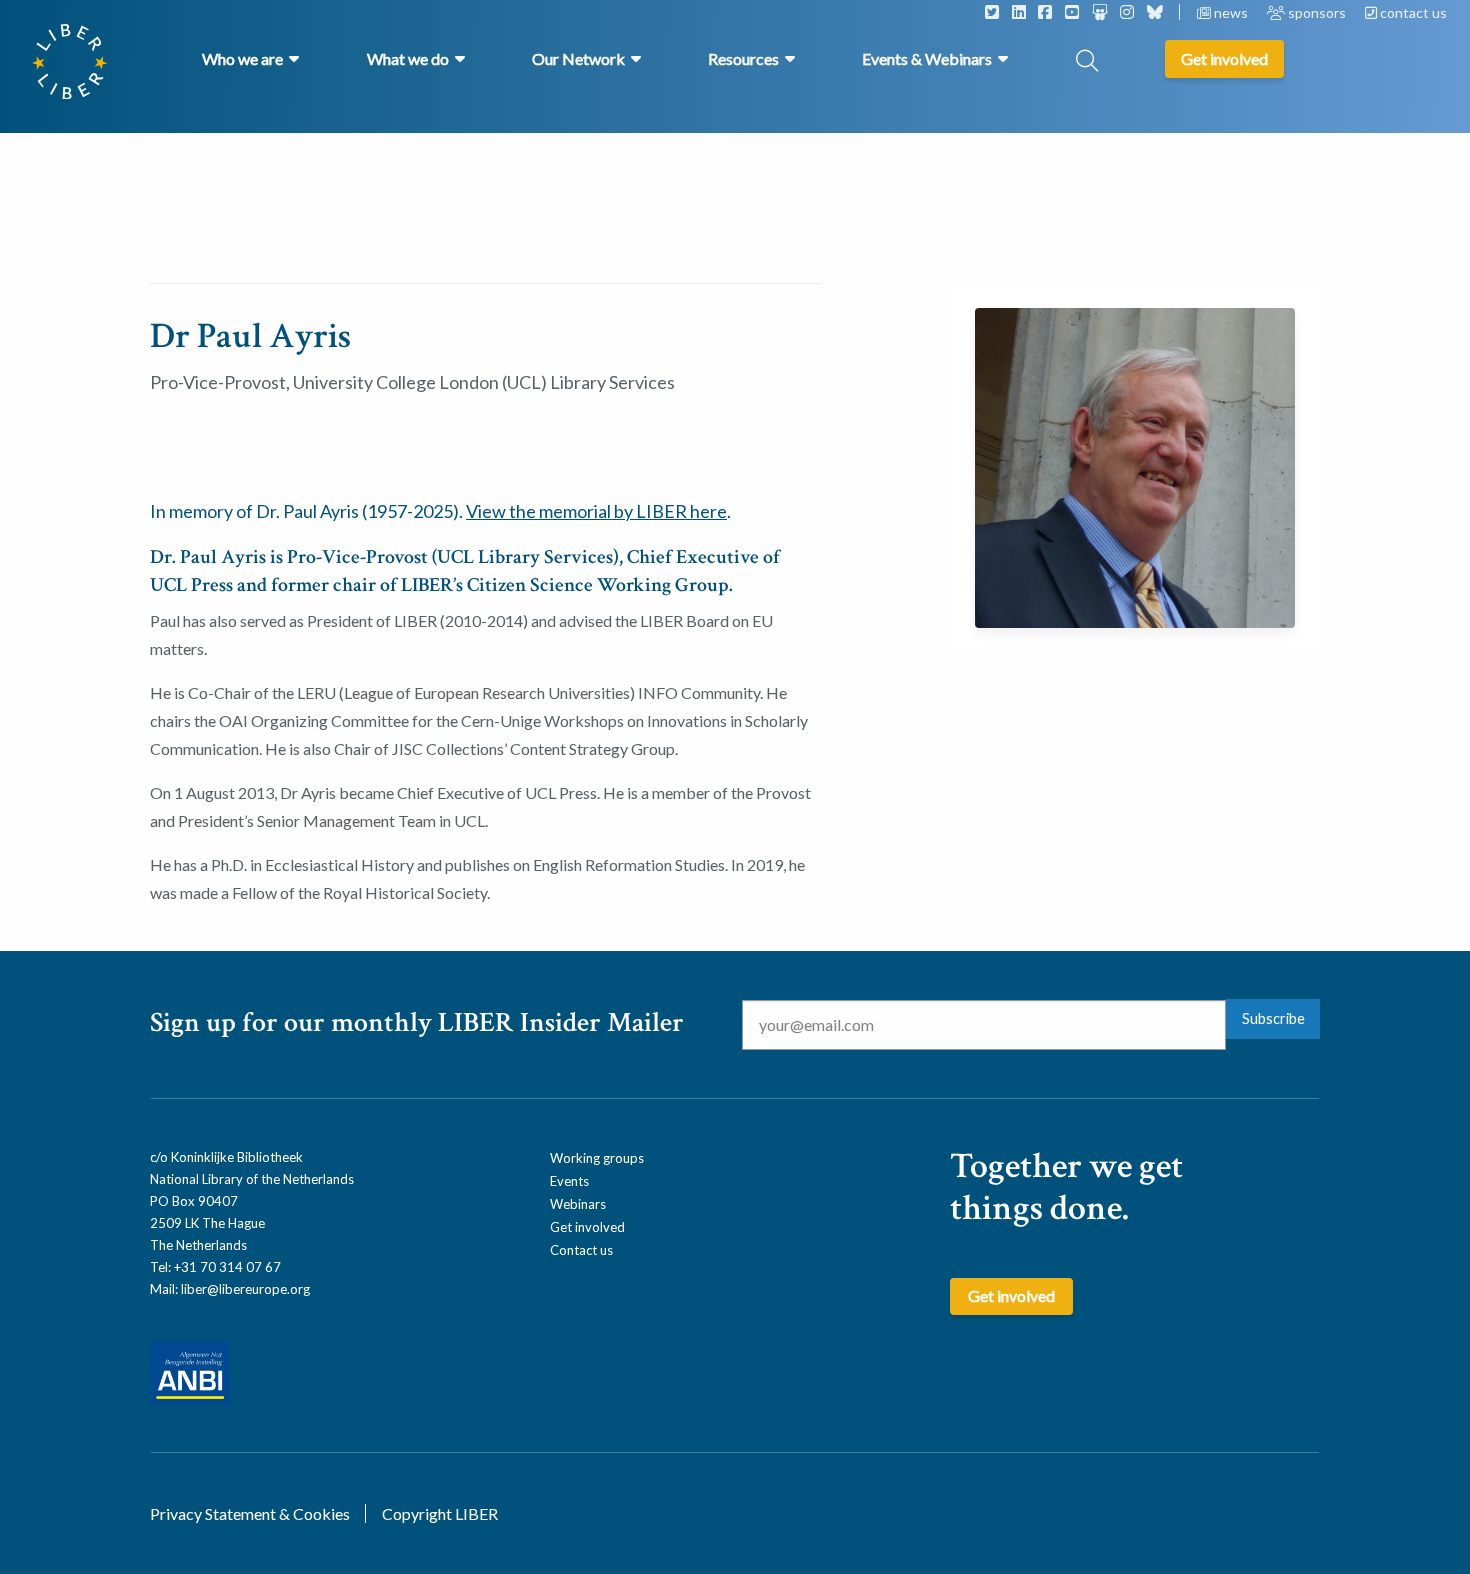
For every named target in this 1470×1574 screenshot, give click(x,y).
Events (569, 1181)
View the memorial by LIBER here (596, 511)
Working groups (597, 1158)
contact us (1412, 12)
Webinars (578, 1204)
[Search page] (1087, 62)
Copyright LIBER (440, 1513)
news (1231, 12)
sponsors (1317, 12)
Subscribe (1273, 1018)
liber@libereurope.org (245, 1289)
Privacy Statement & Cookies (250, 1513)
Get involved (587, 1227)
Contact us (581, 1250)
